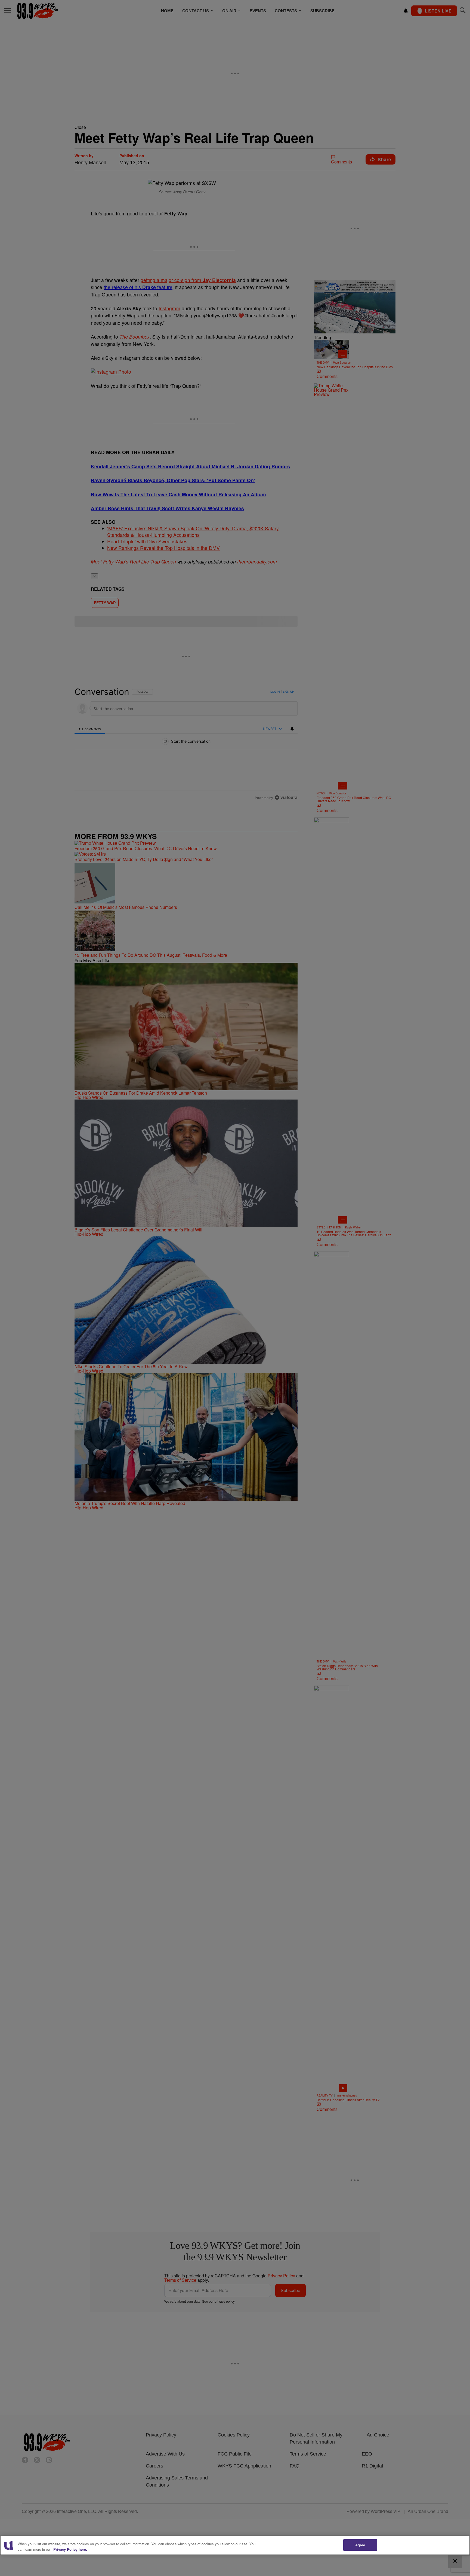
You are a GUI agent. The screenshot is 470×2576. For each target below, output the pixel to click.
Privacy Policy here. (70, 2549)
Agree (360, 2545)
